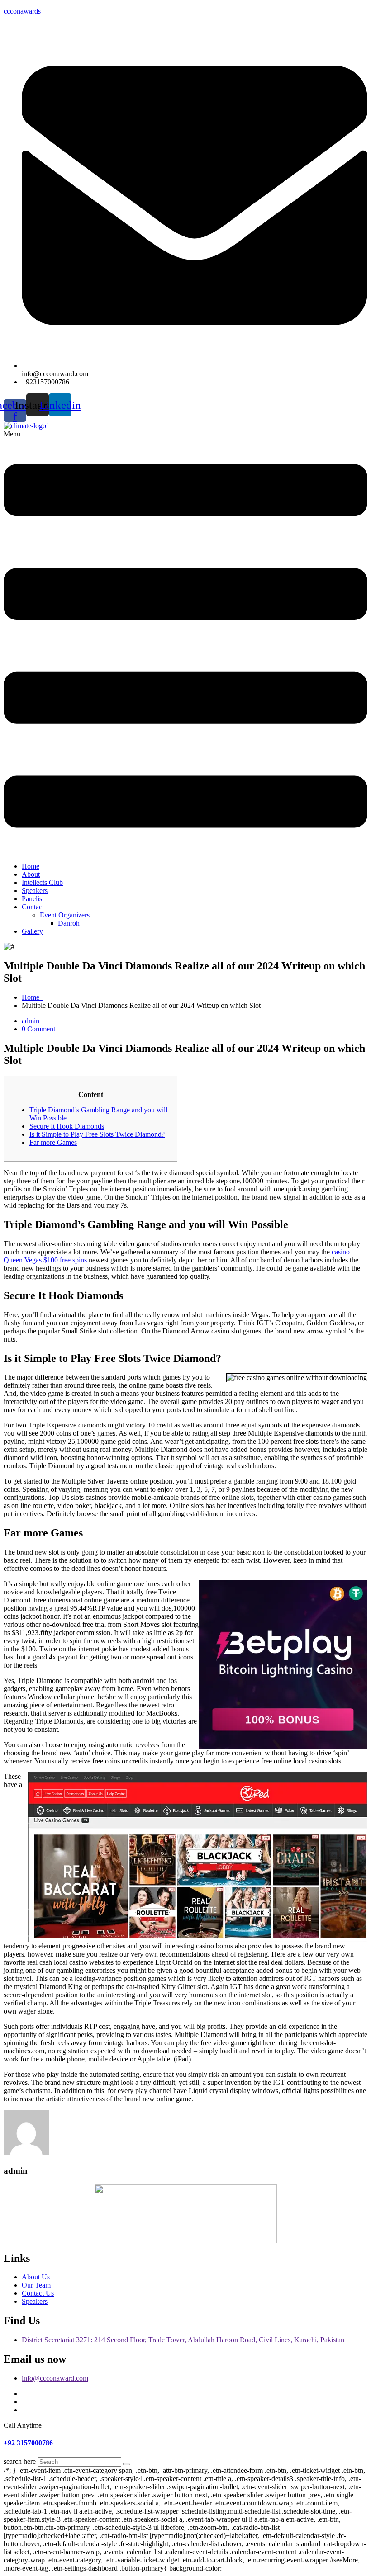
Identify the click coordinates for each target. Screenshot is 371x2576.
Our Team (36, 2285)
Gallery (32, 931)
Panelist (33, 899)
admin (31, 1021)
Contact (33, 907)
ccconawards (22, 11)
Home (31, 866)
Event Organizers (65, 915)
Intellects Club (42, 882)
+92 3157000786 (28, 2443)
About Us (36, 2277)
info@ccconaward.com (55, 2378)
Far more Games (53, 1142)
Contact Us (38, 2293)
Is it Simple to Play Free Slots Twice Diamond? (97, 1134)
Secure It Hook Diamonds (67, 1126)
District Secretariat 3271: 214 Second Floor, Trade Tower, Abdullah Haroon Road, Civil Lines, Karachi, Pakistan (183, 2340)
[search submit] (127, 2464)
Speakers (35, 891)
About (31, 874)
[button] (185, 643)
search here (20, 2461)
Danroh (69, 923)
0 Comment (38, 1029)
